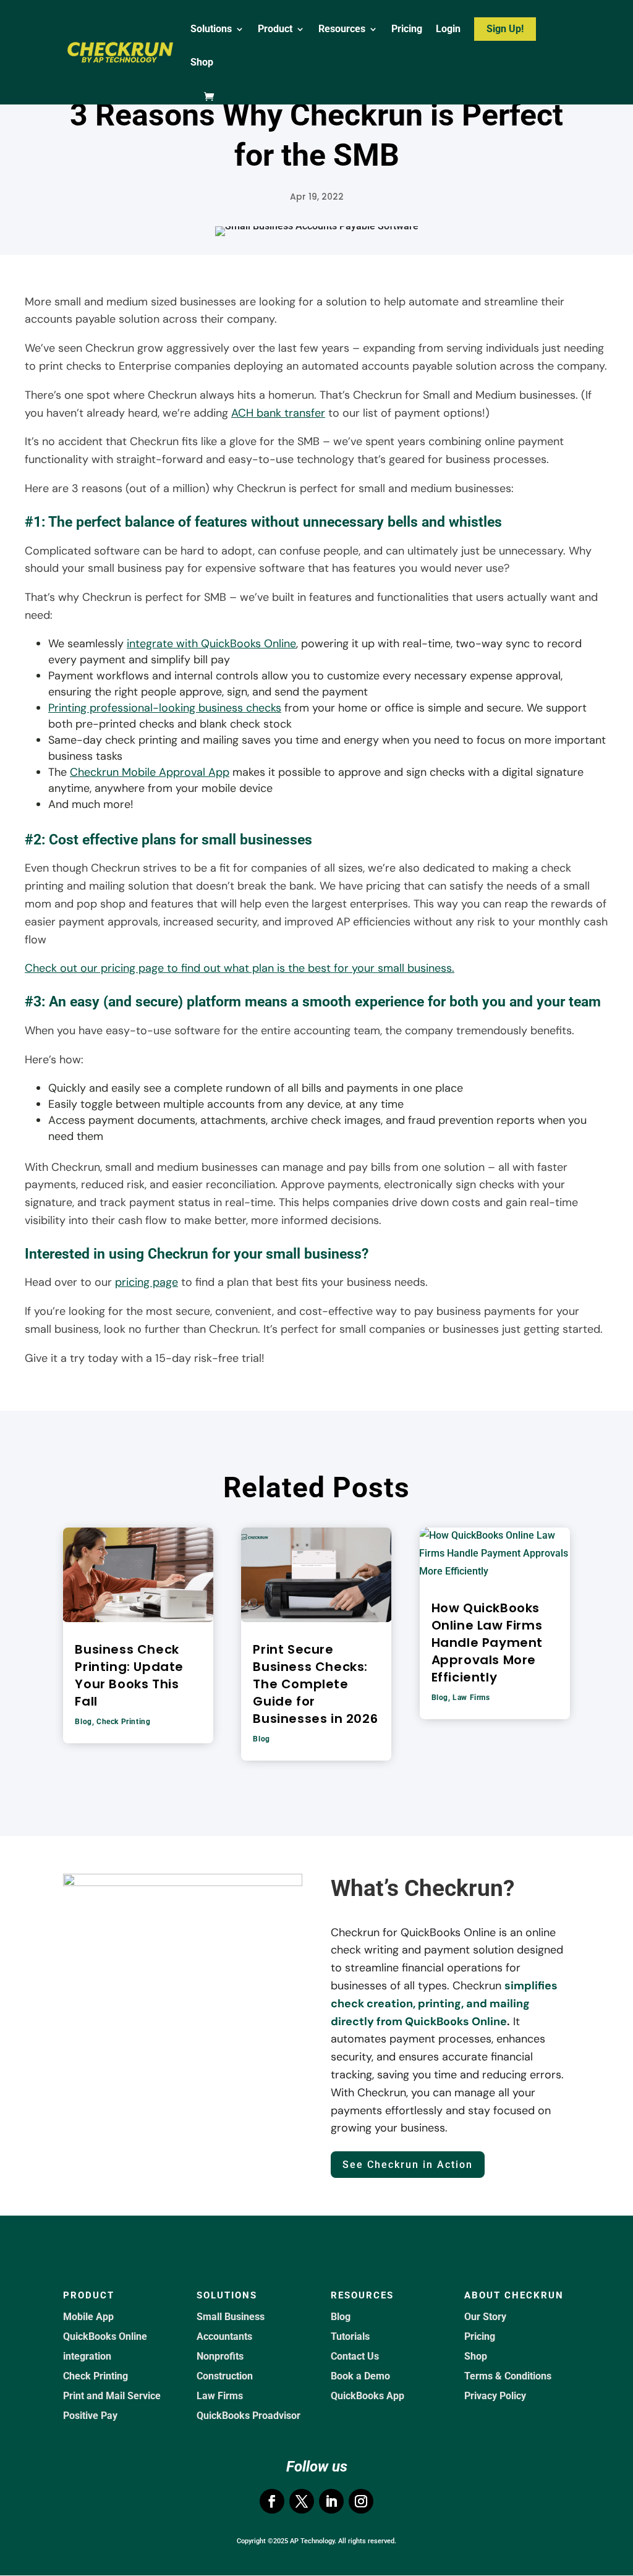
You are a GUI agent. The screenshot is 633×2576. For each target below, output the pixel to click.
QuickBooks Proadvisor (249, 2416)
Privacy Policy (495, 2396)
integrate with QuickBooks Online (211, 644)
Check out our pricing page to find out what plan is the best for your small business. (240, 968)
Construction (225, 2376)
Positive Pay (90, 2416)
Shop (202, 63)
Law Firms (471, 1698)
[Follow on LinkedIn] (331, 2501)
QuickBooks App (367, 2396)
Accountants (224, 2336)
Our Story (485, 2317)
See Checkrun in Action (408, 2165)
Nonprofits (220, 2356)
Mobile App (88, 2317)
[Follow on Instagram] (361, 2501)
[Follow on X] (302, 2501)
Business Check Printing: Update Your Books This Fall (129, 1675)
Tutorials (350, 2336)
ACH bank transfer (278, 413)
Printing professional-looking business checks (165, 708)
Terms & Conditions (508, 2376)
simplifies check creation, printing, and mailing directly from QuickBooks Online (444, 2004)
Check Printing (123, 1722)
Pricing (407, 30)
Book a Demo (360, 2376)
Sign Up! (505, 29)
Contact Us (355, 2356)
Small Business (231, 2317)
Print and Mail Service (112, 2396)
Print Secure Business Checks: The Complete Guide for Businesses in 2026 (315, 1684)
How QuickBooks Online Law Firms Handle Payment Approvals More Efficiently (487, 1643)
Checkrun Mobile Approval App (150, 772)
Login (448, 30)
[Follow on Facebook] (272, 2501)
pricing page (147, 1282)
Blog (83, 1722)
